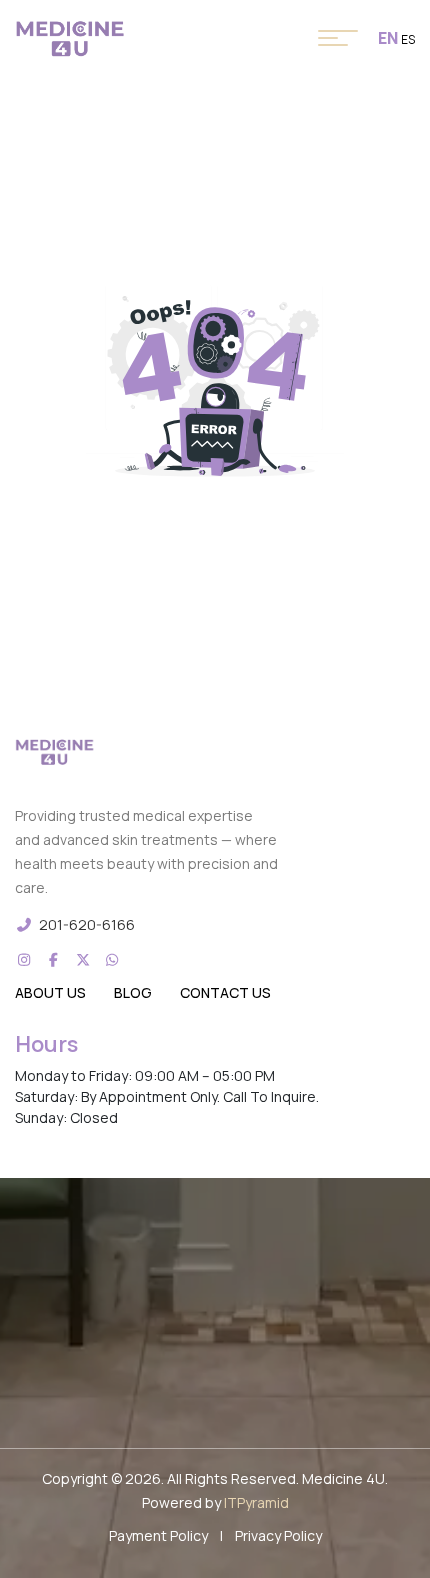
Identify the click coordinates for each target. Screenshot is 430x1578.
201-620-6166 (87, 924)
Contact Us (225, 992)
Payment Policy (158, 1535)
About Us (50, 992)
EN (388, 38)
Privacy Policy (278, 1535)
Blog (133, 992)
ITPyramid (256, 1502)
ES (408, 39)
